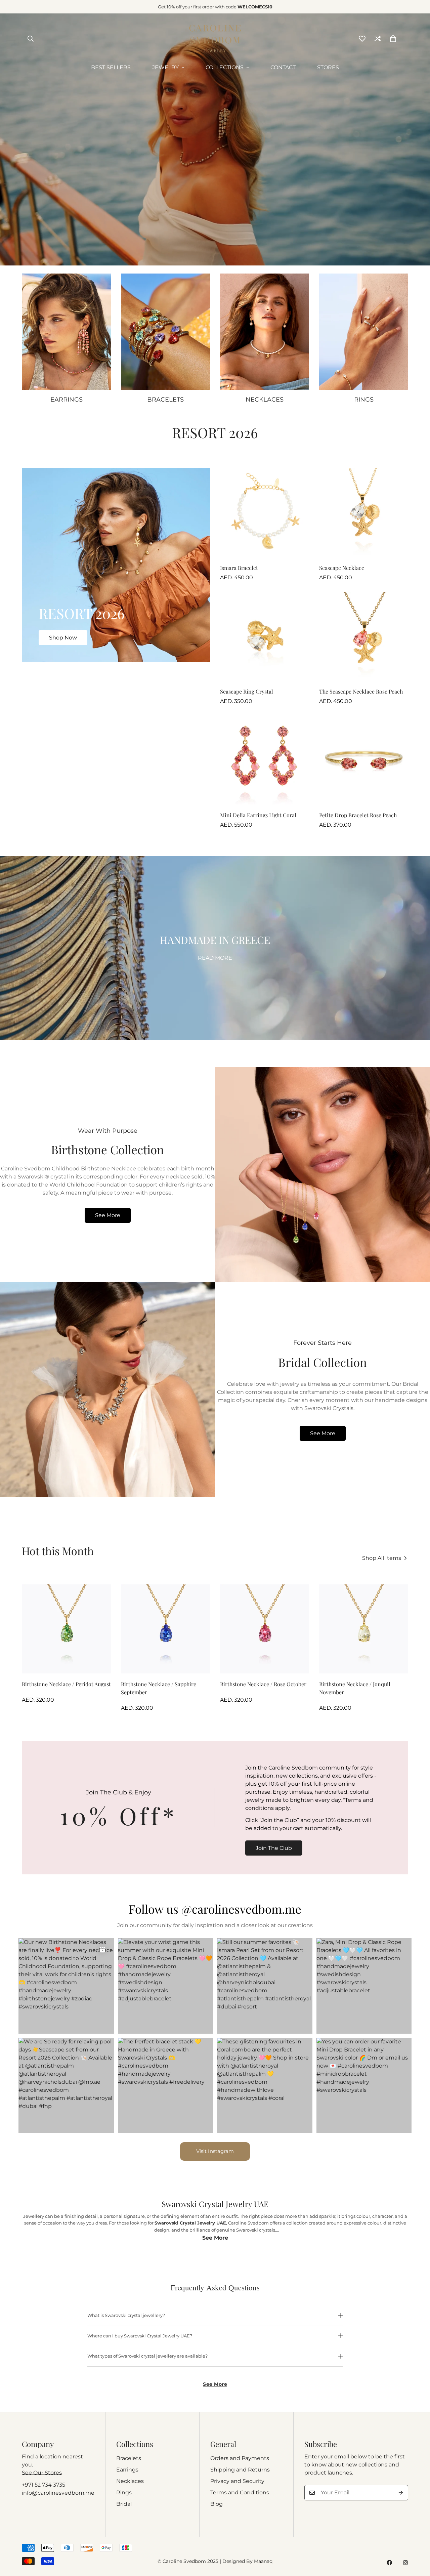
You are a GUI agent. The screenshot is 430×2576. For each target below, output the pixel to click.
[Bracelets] (165, 332)
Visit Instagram (215, 2151)
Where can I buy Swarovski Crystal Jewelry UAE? (140, 2336)
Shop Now (63, 638)
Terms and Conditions (240, 2492)
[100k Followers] (405, 2563)
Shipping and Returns (240, 2470)
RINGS (364, 400)
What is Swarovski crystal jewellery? (126, 2315)
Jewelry (165, 67)
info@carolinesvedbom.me (58, 2493)
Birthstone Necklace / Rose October (263, 1684)
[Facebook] (389, 2563)
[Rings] (364, 332)
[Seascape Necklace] (364, 513)
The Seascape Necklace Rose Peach (361, 691)
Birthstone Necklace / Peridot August (66, 1684)
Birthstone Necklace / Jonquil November (355, 1688)
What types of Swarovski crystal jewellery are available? (147, 2356)
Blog (217, 2504)
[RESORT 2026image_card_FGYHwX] (116, 565)
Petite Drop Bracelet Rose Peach (358, 815)
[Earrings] (66, 332)
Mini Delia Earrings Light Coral (258, 815)
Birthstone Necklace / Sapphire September (159, 1688)
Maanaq (263, 2561)
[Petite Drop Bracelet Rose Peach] (364, 760)
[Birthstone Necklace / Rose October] (265, 1629)
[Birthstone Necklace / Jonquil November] (364, 1629)
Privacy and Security (237, 2481)
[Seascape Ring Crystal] (265, 636)
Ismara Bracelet (239, 568)
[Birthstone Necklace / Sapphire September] (165, 1629)
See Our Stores (42, 2473)
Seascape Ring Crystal (247, 691)
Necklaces (130, 2481)
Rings (124, 2492)
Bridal (124, 2504)
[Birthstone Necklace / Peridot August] (66, 1629)
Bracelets (129, 2458)
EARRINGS (67, 400)
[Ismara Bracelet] (265, 513)
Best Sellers (111, 67)
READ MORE (215, 958)
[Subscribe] (401, 2493)
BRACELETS (165, 400)
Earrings (127, 2470)
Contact (283, 67)
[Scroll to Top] (417, 2539)
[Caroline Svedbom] (215, 38)
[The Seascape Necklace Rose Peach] (364, 636)
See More (108, 1215)
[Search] (31, 39)
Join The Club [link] (274, 1848)
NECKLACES (265, 400)
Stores (328, 67)
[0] (393, 39)
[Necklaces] (265, 332)
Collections (225, 67)
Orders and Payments (240, 2458)
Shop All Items (382, 1558)
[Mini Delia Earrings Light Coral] (265, 760)
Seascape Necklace (342, 568)
